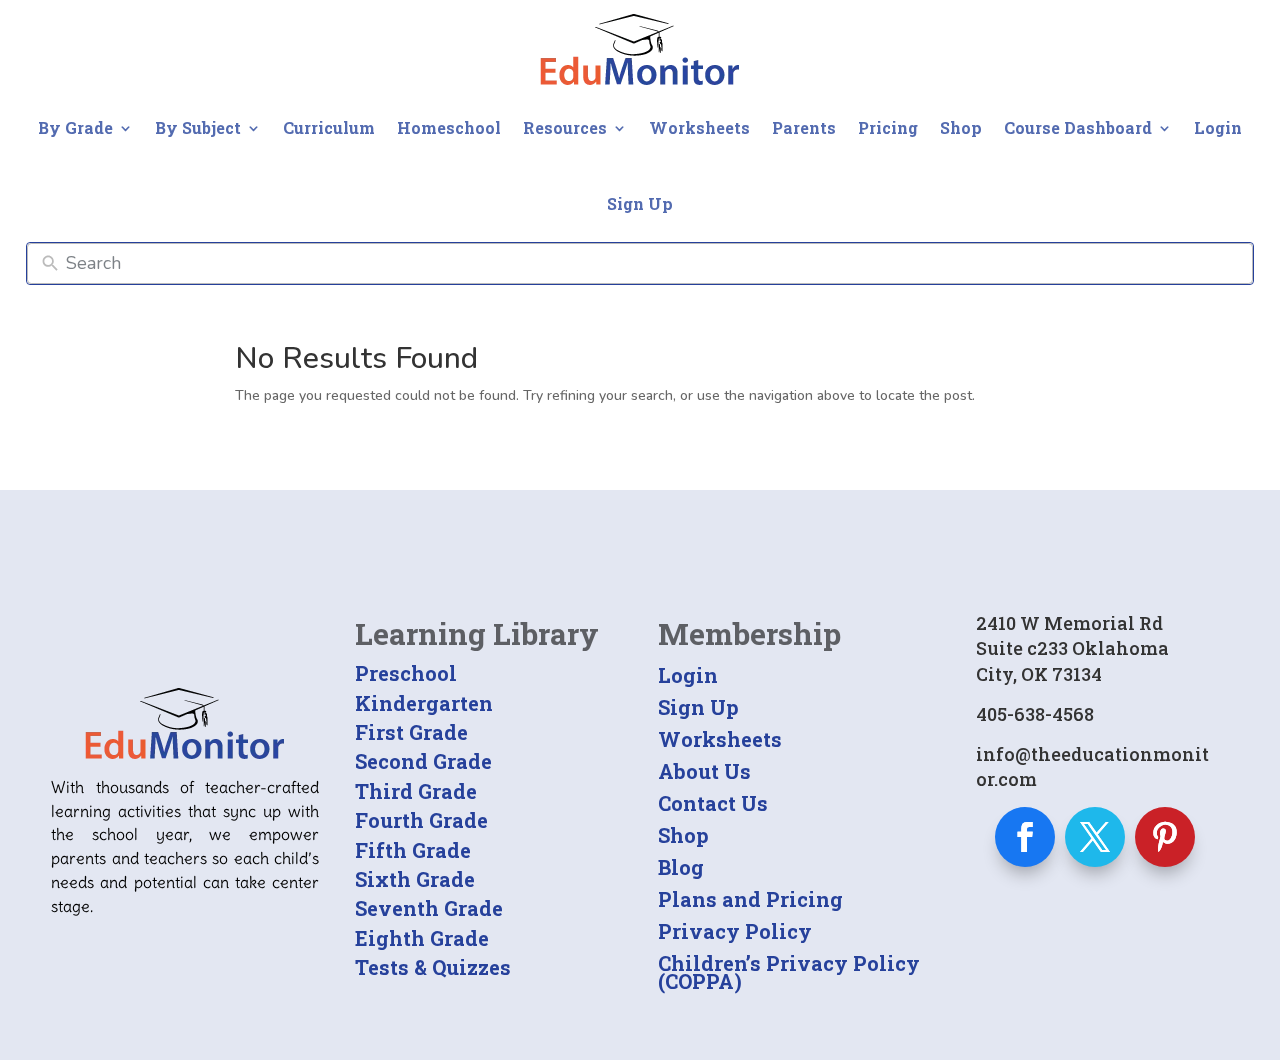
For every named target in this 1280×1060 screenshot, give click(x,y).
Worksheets (699, 127)
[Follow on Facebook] (1025, 837)
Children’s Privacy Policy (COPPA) (789, 972)
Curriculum (329, 127)
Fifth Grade (413, 850)
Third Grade (416, 791)
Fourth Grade (421, 820)
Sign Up (640, 203)
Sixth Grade (415, 879)
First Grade (411, 732)
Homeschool (449, 127)
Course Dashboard (1078, 127)
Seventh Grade (429, 908)
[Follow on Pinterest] (1165, 837)
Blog (681, 867)
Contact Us (713, 803)
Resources (565, 127)
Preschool (406, 673)
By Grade (75, 127)
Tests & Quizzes (433, 967)
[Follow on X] (1095, 837)
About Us (704, 771)
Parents (804, 127)
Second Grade (423, 761)
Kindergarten (424, 703)
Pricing (888, 127)
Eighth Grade (422, 938)
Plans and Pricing (750, 899)
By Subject (198, 127)
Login (1218, 127)
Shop (961, 127)
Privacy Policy (735, 931)
